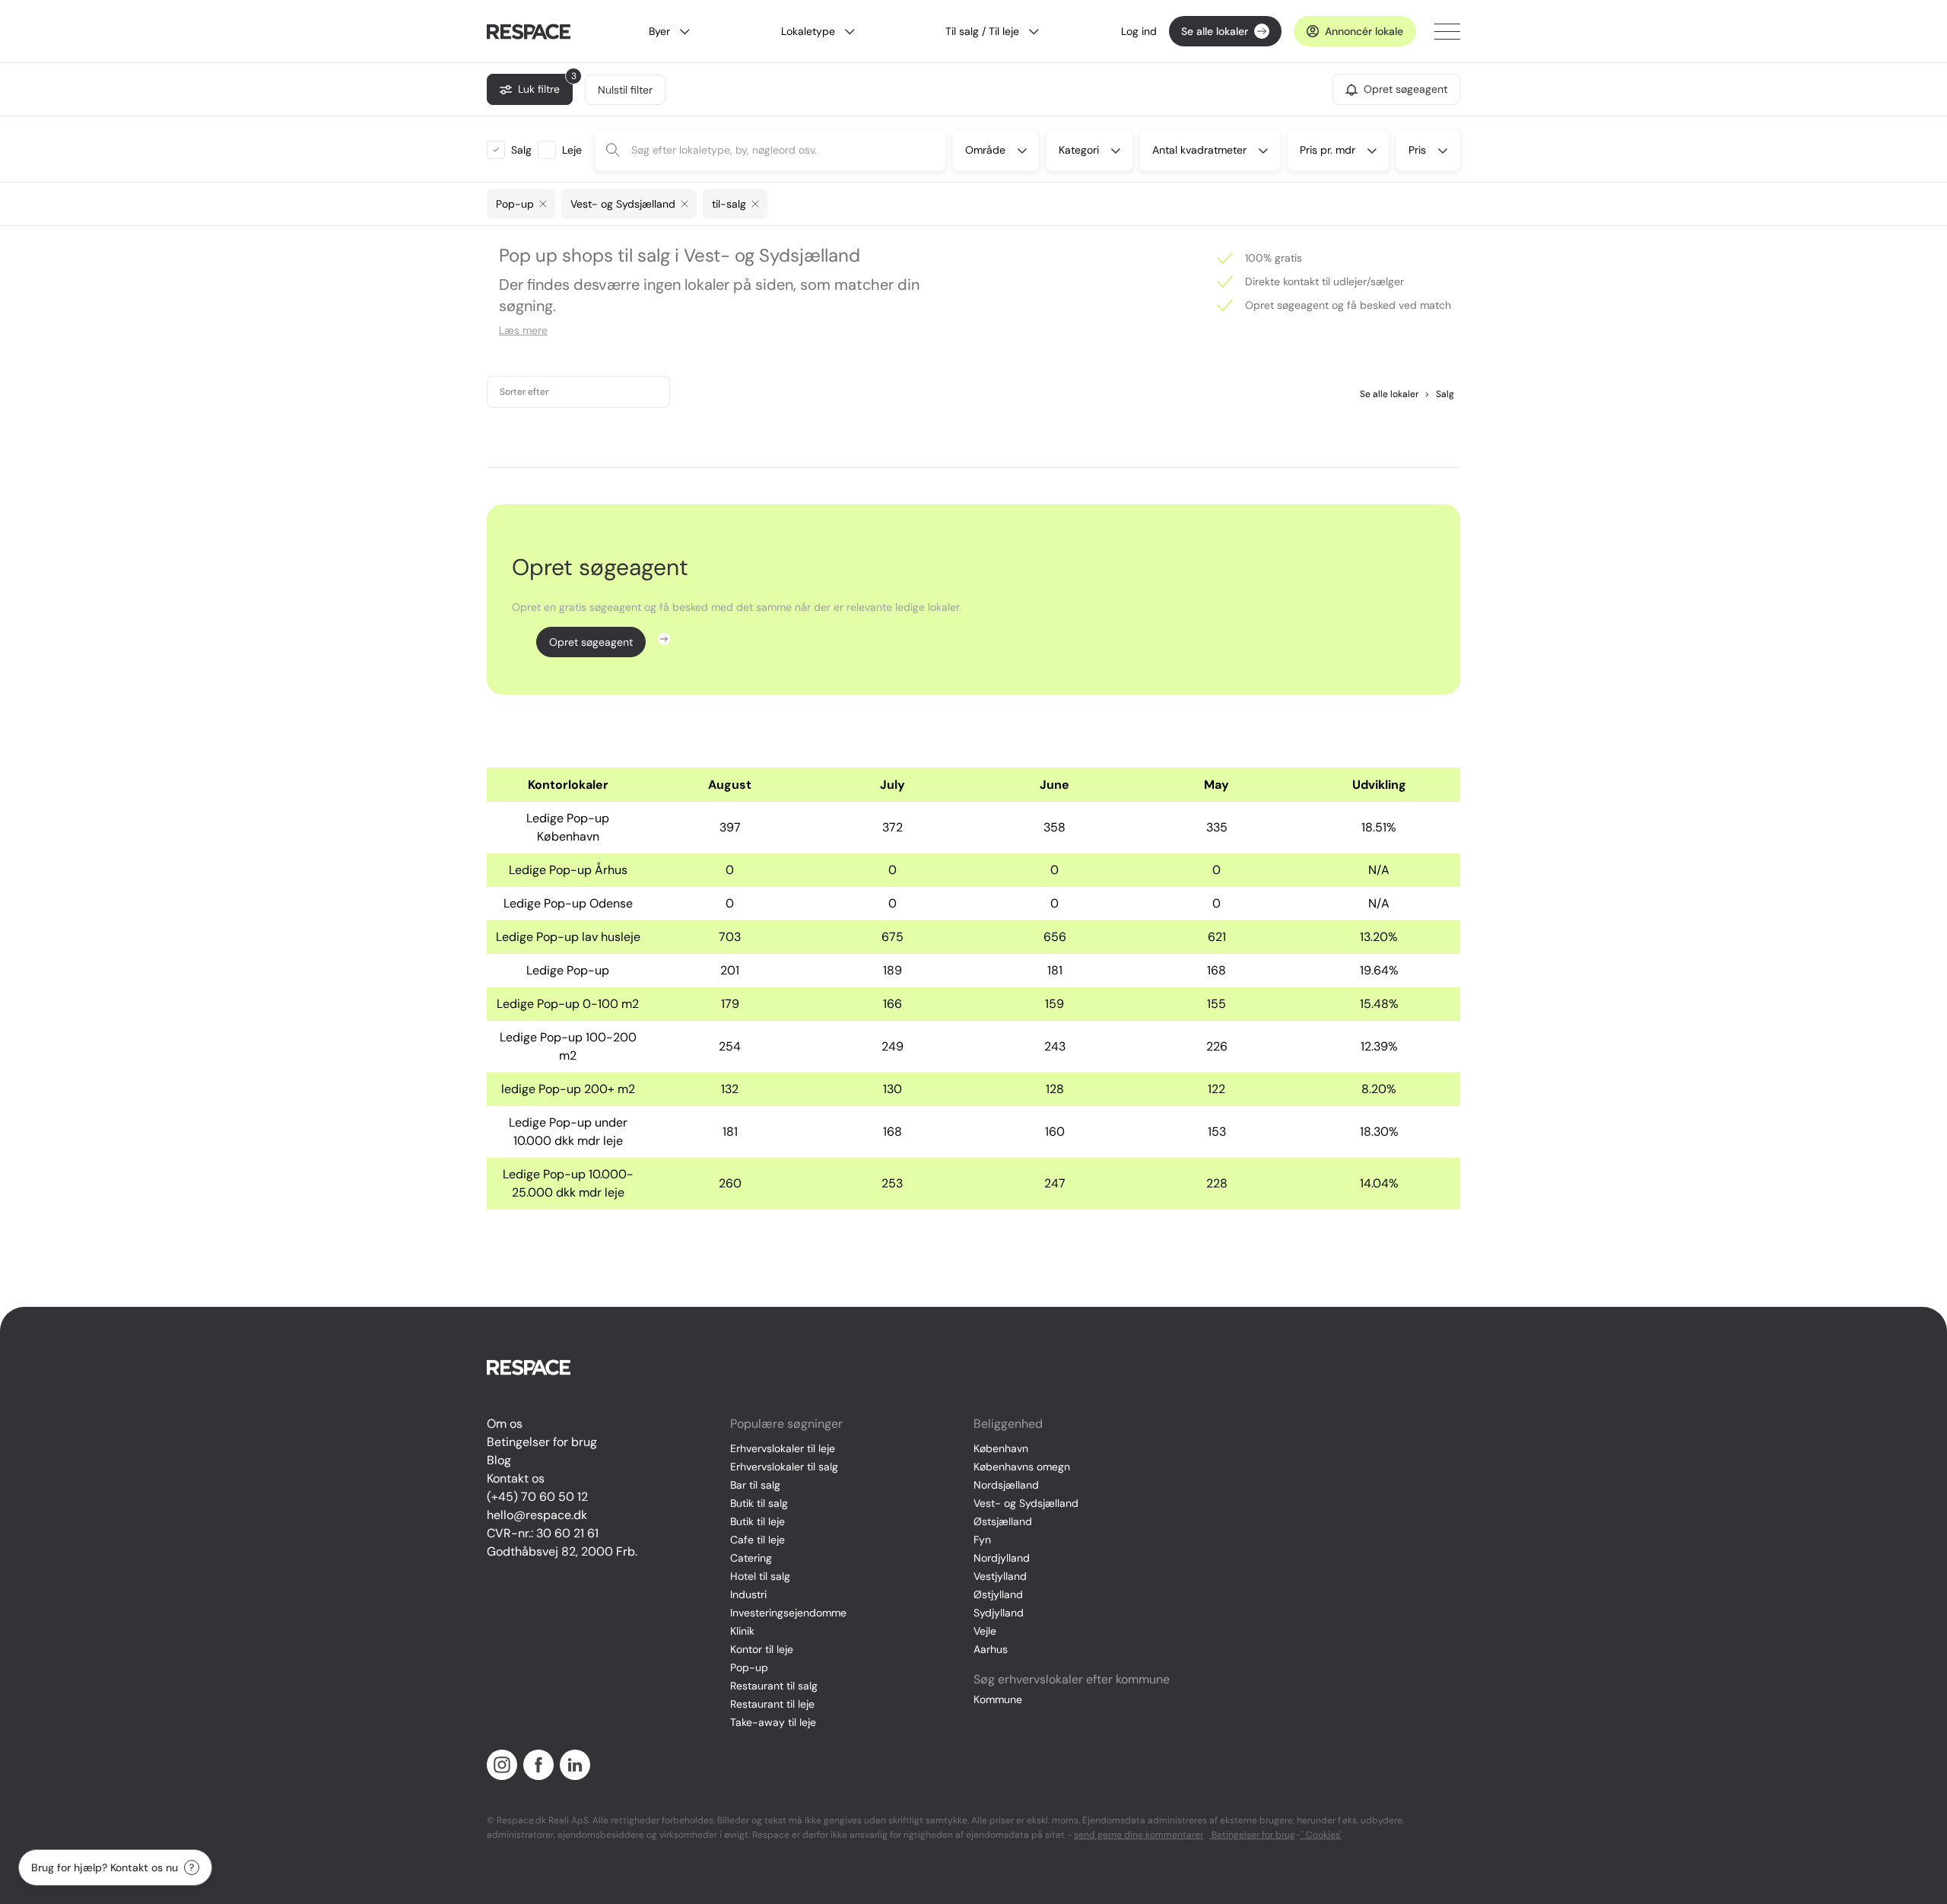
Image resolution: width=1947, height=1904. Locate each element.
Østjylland (998, 1594)
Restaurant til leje (772, 1704)
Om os (505, 1424)
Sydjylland (999, 1613)
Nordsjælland (1006, 1485)
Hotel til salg (760, 1576)
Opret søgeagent (591, 642)
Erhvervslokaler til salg (784, 1467)
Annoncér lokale (1364, 31)
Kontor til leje (762, 1649)
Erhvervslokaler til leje (783, 1448)
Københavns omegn (1022, 1467)
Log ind (1139, 31)
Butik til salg (759, 1503)
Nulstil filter (625, 90)
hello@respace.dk (537, 1515)
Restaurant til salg (774, 1686)
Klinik (742, 1631)
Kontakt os (516, 1478)
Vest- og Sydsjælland (1026, 1503)
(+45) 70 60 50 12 (537, 1497)
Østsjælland (1003, 1521)
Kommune (998, 1699)
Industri (748, 1594)
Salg (1439, 394)
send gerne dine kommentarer (1139, 1835)
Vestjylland (1000, 1576)
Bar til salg (755, 1485)
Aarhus (991, 1649)
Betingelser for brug (542, 1442)
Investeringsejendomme (788, 1613)
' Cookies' (1321, 1835)
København (1001, 1448)
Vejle (985, 1631)
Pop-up (749, 1667)
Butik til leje (758, 1521)
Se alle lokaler (1215, 31)
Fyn (982, 1540)
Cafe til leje (758, 1540)
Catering (751, 1558)
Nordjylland (1002, 1558)
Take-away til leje (773, 1722)
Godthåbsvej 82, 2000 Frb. (562, 1551)
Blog (499, 1460)
